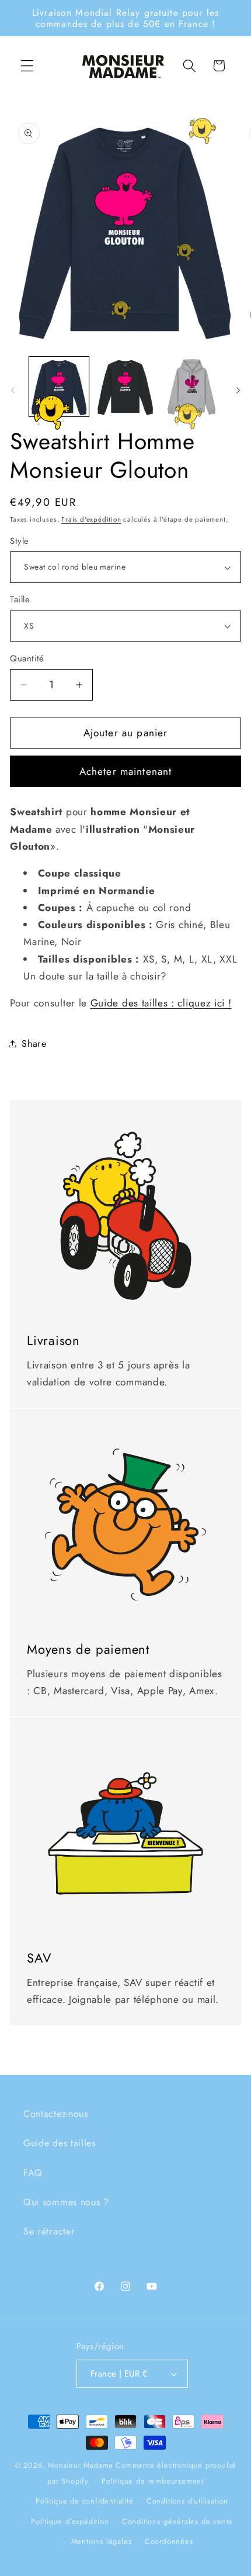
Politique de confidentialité (85, 2501)
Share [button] (34, 1044)
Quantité (27, 659)
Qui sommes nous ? (66, 2202)
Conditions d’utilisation (187, 2501)
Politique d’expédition (70, 2521)
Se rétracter (49, 2231)
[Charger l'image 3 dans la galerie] (191, 387)
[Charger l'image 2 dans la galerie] (125, 387)
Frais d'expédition (91, 519)
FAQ (33, 2173)
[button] (27, 66)
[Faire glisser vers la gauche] (13, 390)
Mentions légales (102, 2541)
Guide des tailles (60, 2143)
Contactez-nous (56, 2114)
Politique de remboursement (153, 2481)
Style (19, 541)
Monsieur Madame (81, 2465)
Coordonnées (169, 2541)
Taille (20, 600)
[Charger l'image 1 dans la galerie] (59, 387)
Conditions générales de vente (177, 2521)
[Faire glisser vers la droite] (238, 390)
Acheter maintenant (126, 771)
